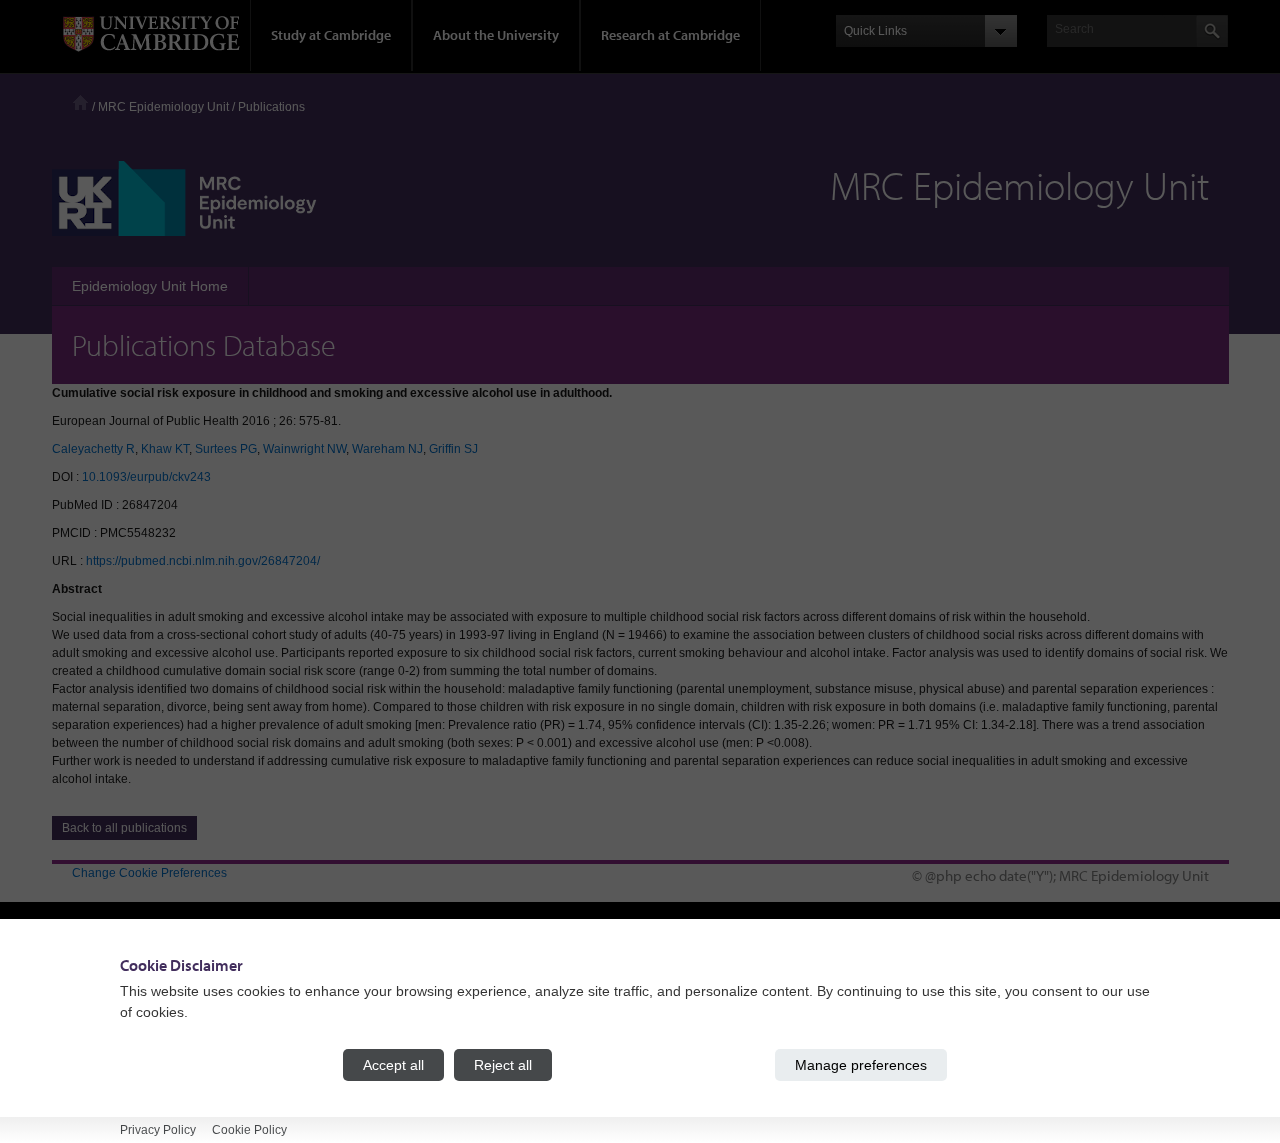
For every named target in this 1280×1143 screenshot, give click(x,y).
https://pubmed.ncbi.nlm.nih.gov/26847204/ (203, 561)
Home (80, 102)
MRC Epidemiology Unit (163, 107)
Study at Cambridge (331, 35)
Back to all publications (124, 828)
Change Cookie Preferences (149, 873)
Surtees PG (226, 449)
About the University (496, 35)
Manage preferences (861, 1065)
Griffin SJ (453, 449)
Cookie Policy (249, 1130)
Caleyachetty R (93, 449)
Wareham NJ (387, 449)
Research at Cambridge (670, 35)
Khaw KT (165, 449)
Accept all (393, 1065)
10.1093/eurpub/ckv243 (146, 477)
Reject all (503, 1065)
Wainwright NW (304, 449)
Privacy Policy (158, 1130)
